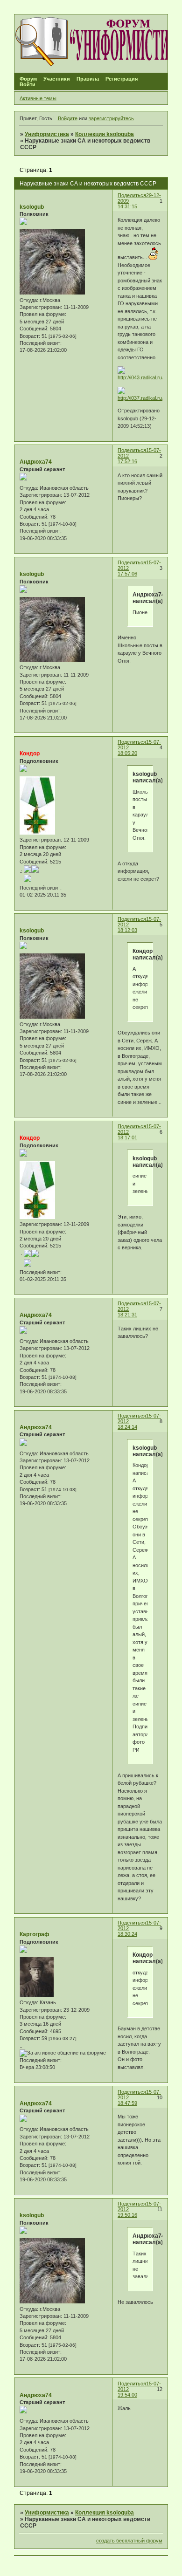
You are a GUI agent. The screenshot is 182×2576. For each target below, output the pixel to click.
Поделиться (132, 195)
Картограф (35, 1934)
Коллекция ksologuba (105, 134)
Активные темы (38, 98)
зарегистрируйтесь (111, 118)
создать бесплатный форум (129, 2541)
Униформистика (47, 134)
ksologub (32, 207)
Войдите (68, 118)
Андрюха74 (36, 462)
